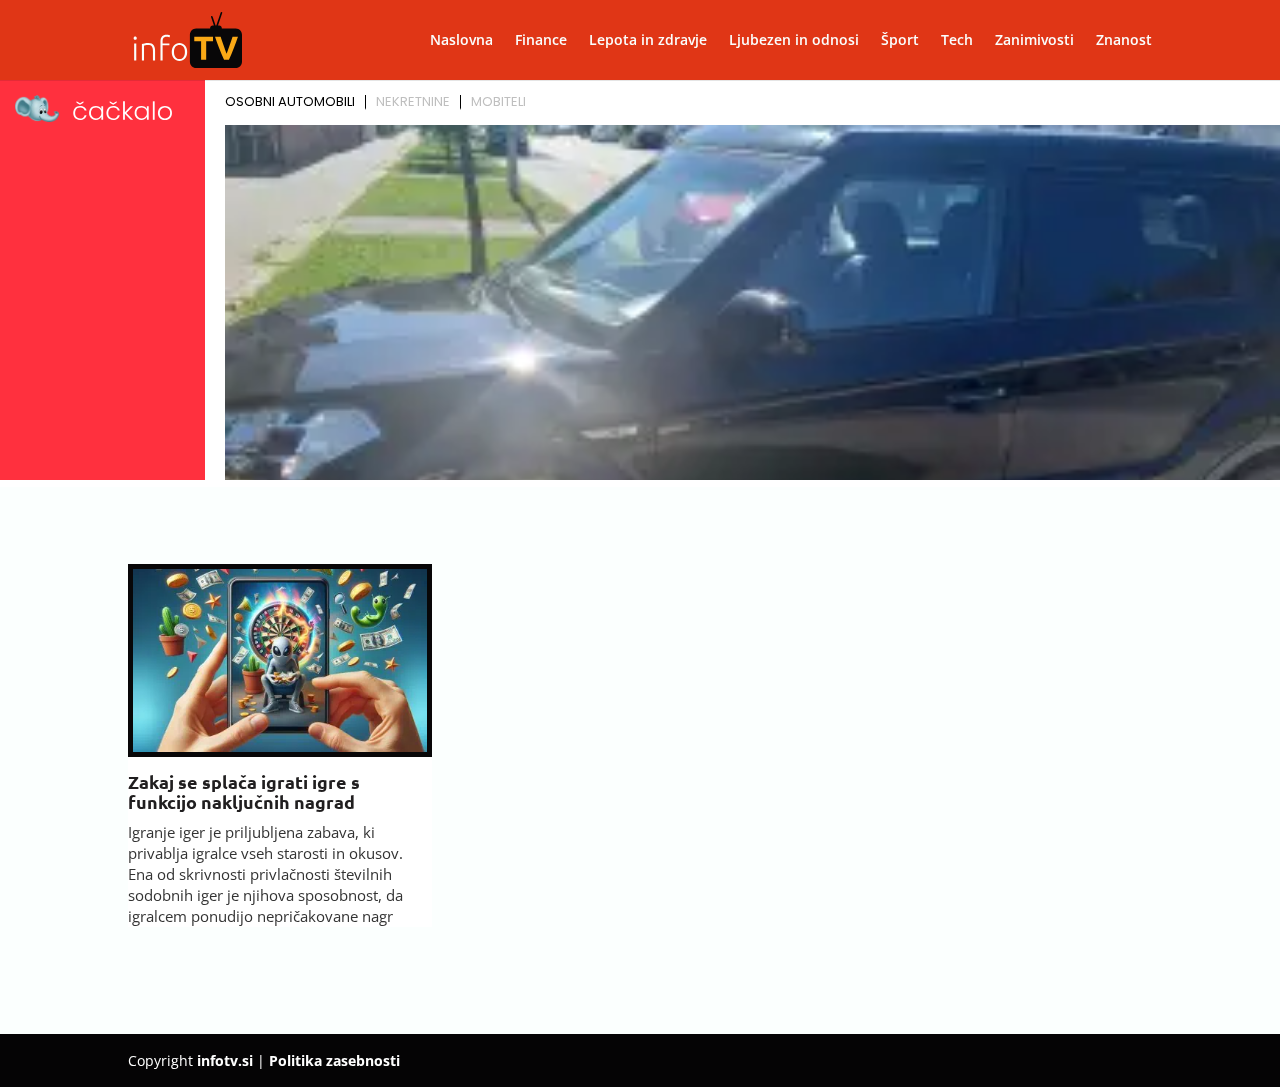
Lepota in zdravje (648, 41)
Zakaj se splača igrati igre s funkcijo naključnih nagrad (244, 791)
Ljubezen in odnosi (794, 41)
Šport (900, 41)
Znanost (1124, 41)
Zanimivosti (1034, 41)
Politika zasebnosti (334, 1060)
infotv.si (225, 1060)
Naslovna (461, 41)
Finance (541, 41)
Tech (957, 41)
